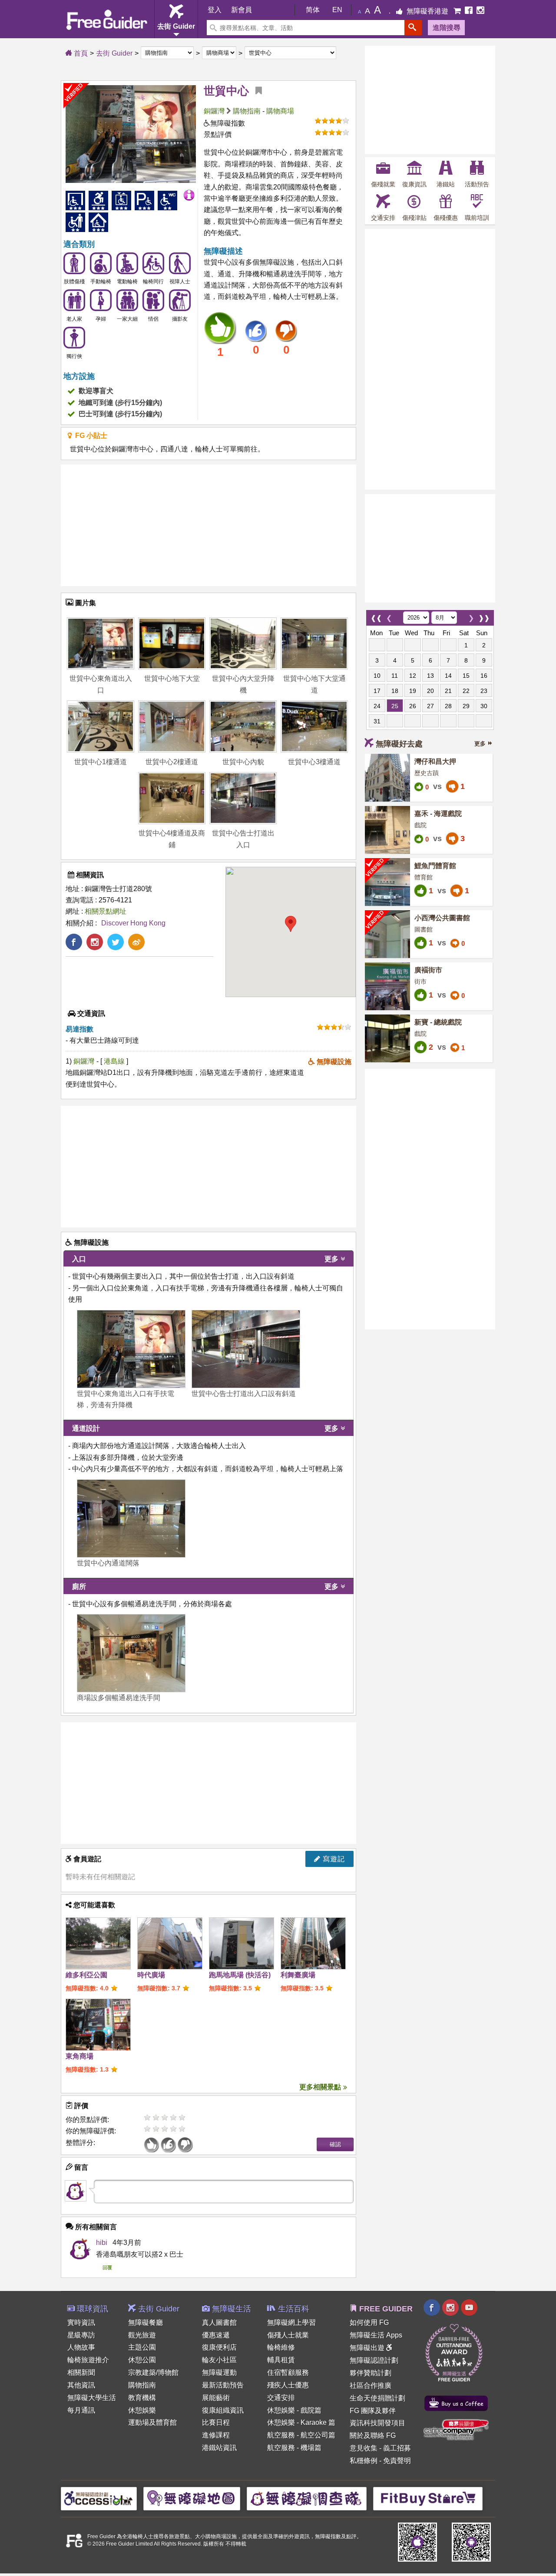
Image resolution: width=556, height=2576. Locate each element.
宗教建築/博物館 (153, 2372)
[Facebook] (470, 11)
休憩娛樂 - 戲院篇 (294, 2410)
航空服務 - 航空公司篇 (301, 2435)
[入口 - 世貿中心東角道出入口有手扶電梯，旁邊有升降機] (131, 1349)
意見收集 (364, 2448)
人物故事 (81, 2347)
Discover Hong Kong (133, 923)
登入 (215, 10)
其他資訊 (81, 2385)
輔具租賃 (281, 2360)
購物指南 (247, 111)
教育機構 (142, 2398)
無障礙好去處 (399, 744)
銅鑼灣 (214, 111)
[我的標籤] (255, 91)
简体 (313, 10)
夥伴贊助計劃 (371, 2373)
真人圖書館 (219, 2322)
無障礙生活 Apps (376, 2335)
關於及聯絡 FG (373, 2435)
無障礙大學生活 (92, 2398)
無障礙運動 (219, 2372)
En (337, 10)
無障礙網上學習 (291, 2322)
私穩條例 (364, 2461)
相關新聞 (81, 2372)
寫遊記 (333, 1859)
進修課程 (216, 2435)
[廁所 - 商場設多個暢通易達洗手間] (131, 1653)
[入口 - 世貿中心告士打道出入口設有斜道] (246, 1349)
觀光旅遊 (142, 2335)
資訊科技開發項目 (377, 2423)
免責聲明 (397, 2461)
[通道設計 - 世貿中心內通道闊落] (131, 1518)
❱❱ (484, 616)
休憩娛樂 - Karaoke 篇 (301, 2422)
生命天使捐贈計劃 (377, 2398)
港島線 (115, 1061)
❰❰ (376, 616)
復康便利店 (219, 2347)
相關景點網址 (106, 911)
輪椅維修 (281, 2347)
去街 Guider (114, 53)
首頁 (80, 53)
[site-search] (413, 28)
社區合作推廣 (371, 2385)
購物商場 (280, 111)
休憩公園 (142, 2360)
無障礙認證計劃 (374, 2360)
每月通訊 (81, 2410)
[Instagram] (480, 11)
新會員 (242, 10)
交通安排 (281, 2398)
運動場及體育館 (152, 2422)
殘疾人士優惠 (288, 2385)
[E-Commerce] (458, 11)
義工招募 (397, 2448)
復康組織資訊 (223, 2410)
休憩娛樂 (142, 2410)
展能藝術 (216, 2398)
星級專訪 (81, 2335)
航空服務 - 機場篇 (294, 2448)
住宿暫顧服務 (288, 2372)
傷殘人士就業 (288, 2335)
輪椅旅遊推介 (88, 2360)
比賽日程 (216, 2422)
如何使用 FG (369, 2322)
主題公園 (142, 2347)
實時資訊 (81, 2322)
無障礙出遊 (368, 2348)
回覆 (107, 2268)
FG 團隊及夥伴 (373, 2411)
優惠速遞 (216, 2335)
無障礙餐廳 (146, 2322)
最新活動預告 (223, 2385)
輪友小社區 (219, 2360)
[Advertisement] (208, 525)
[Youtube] (469, 2309)
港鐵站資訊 (219, 2448)
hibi (102, 2243)
